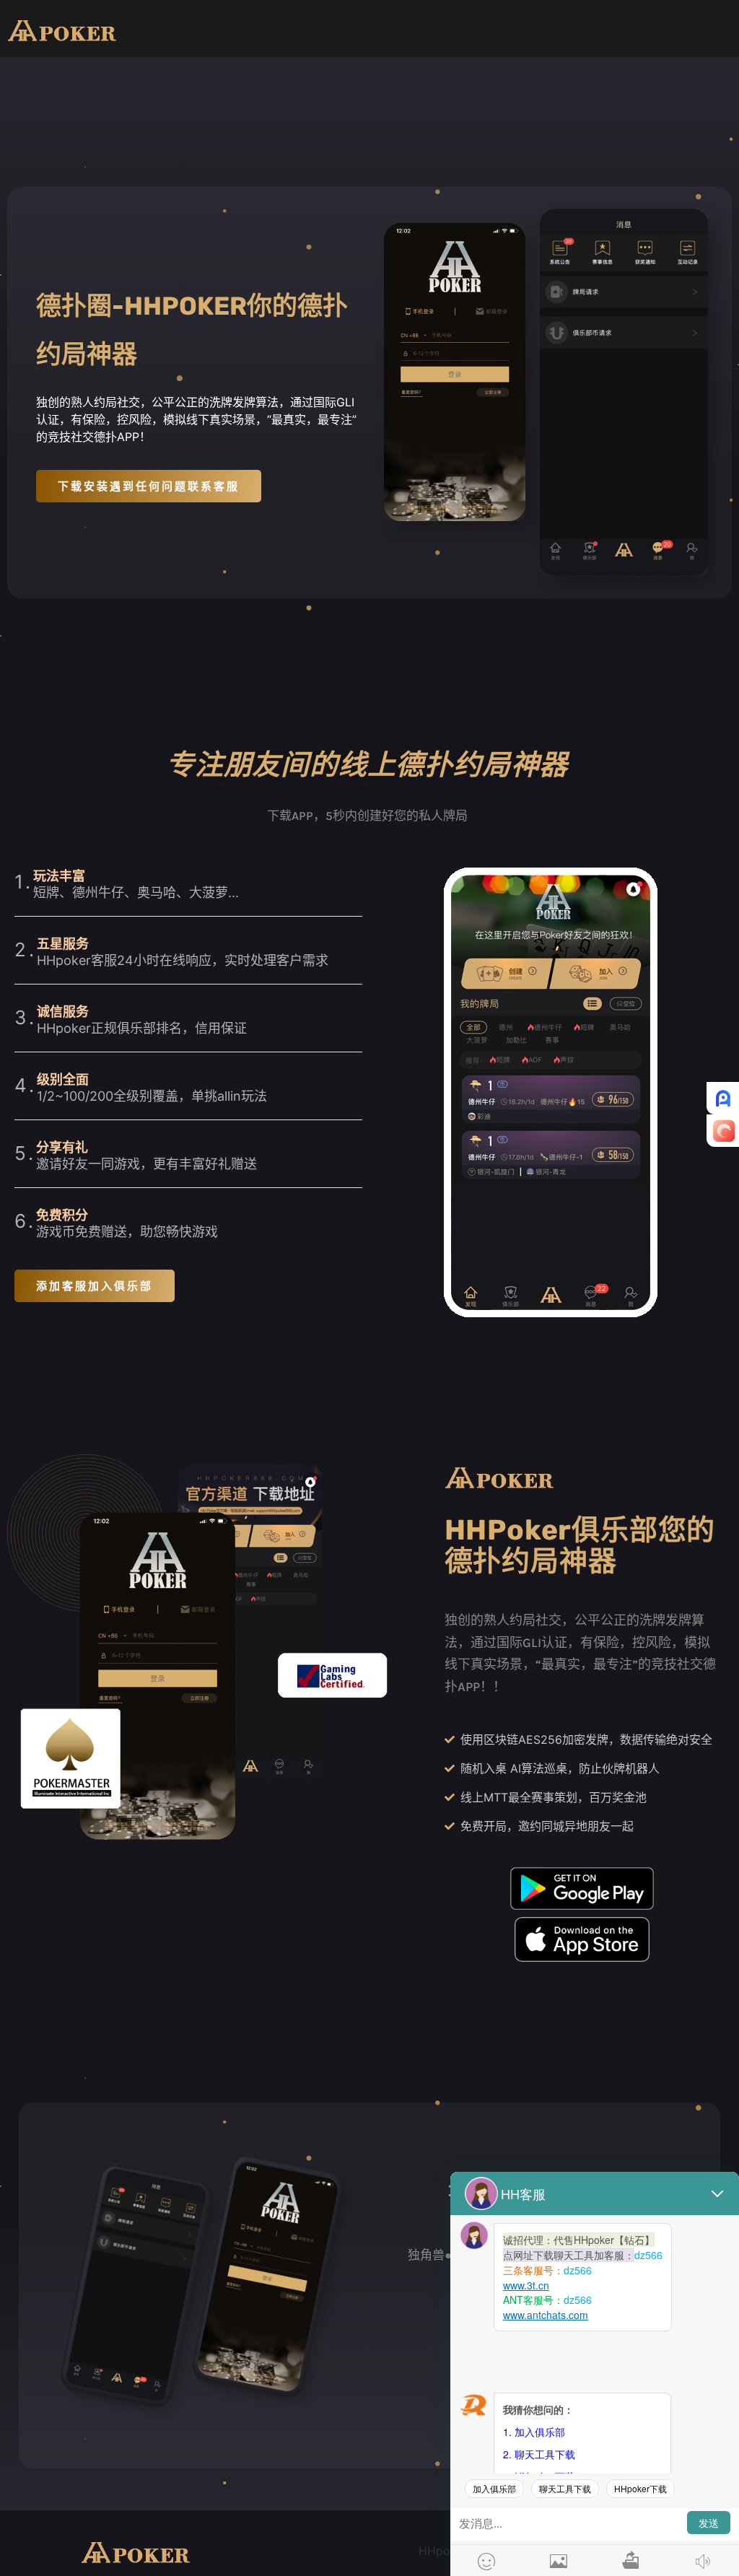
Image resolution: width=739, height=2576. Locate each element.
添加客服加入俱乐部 (95, 1286)
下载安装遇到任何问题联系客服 (149, 486)
